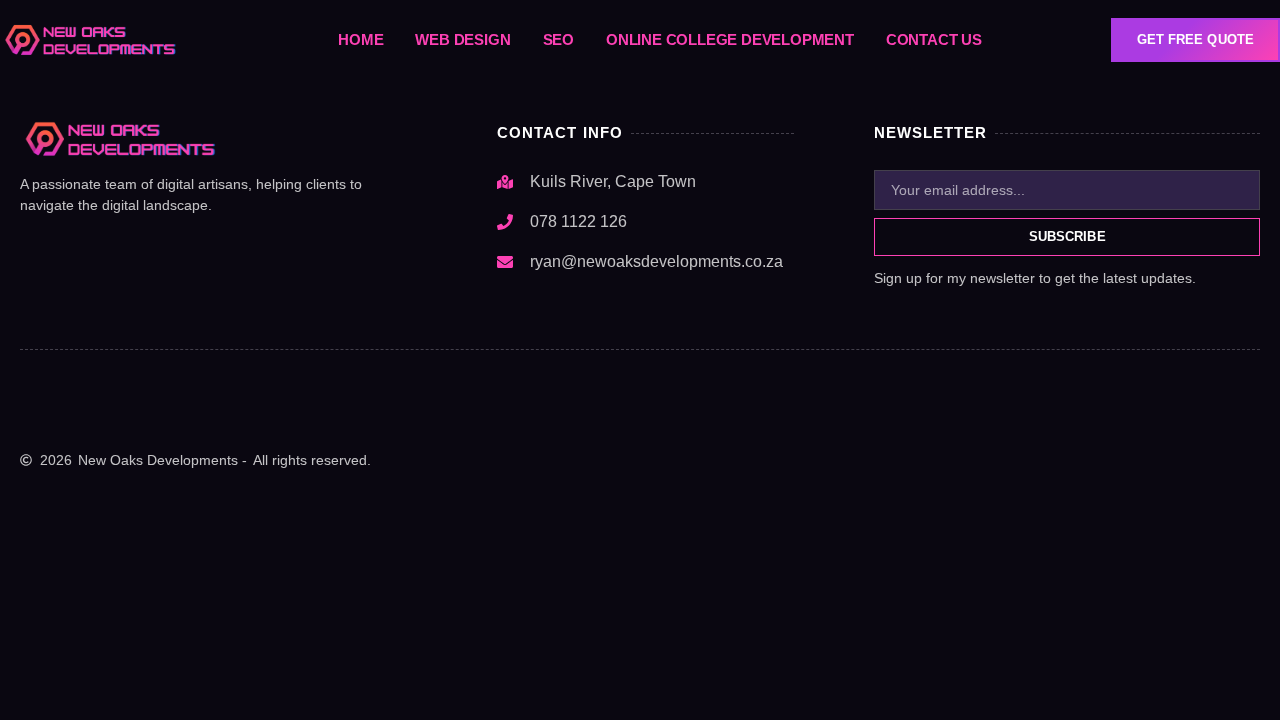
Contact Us (934, 39)
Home (360, 39)
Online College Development (730, 39)
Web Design (462, 39)
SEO (558, 39)
